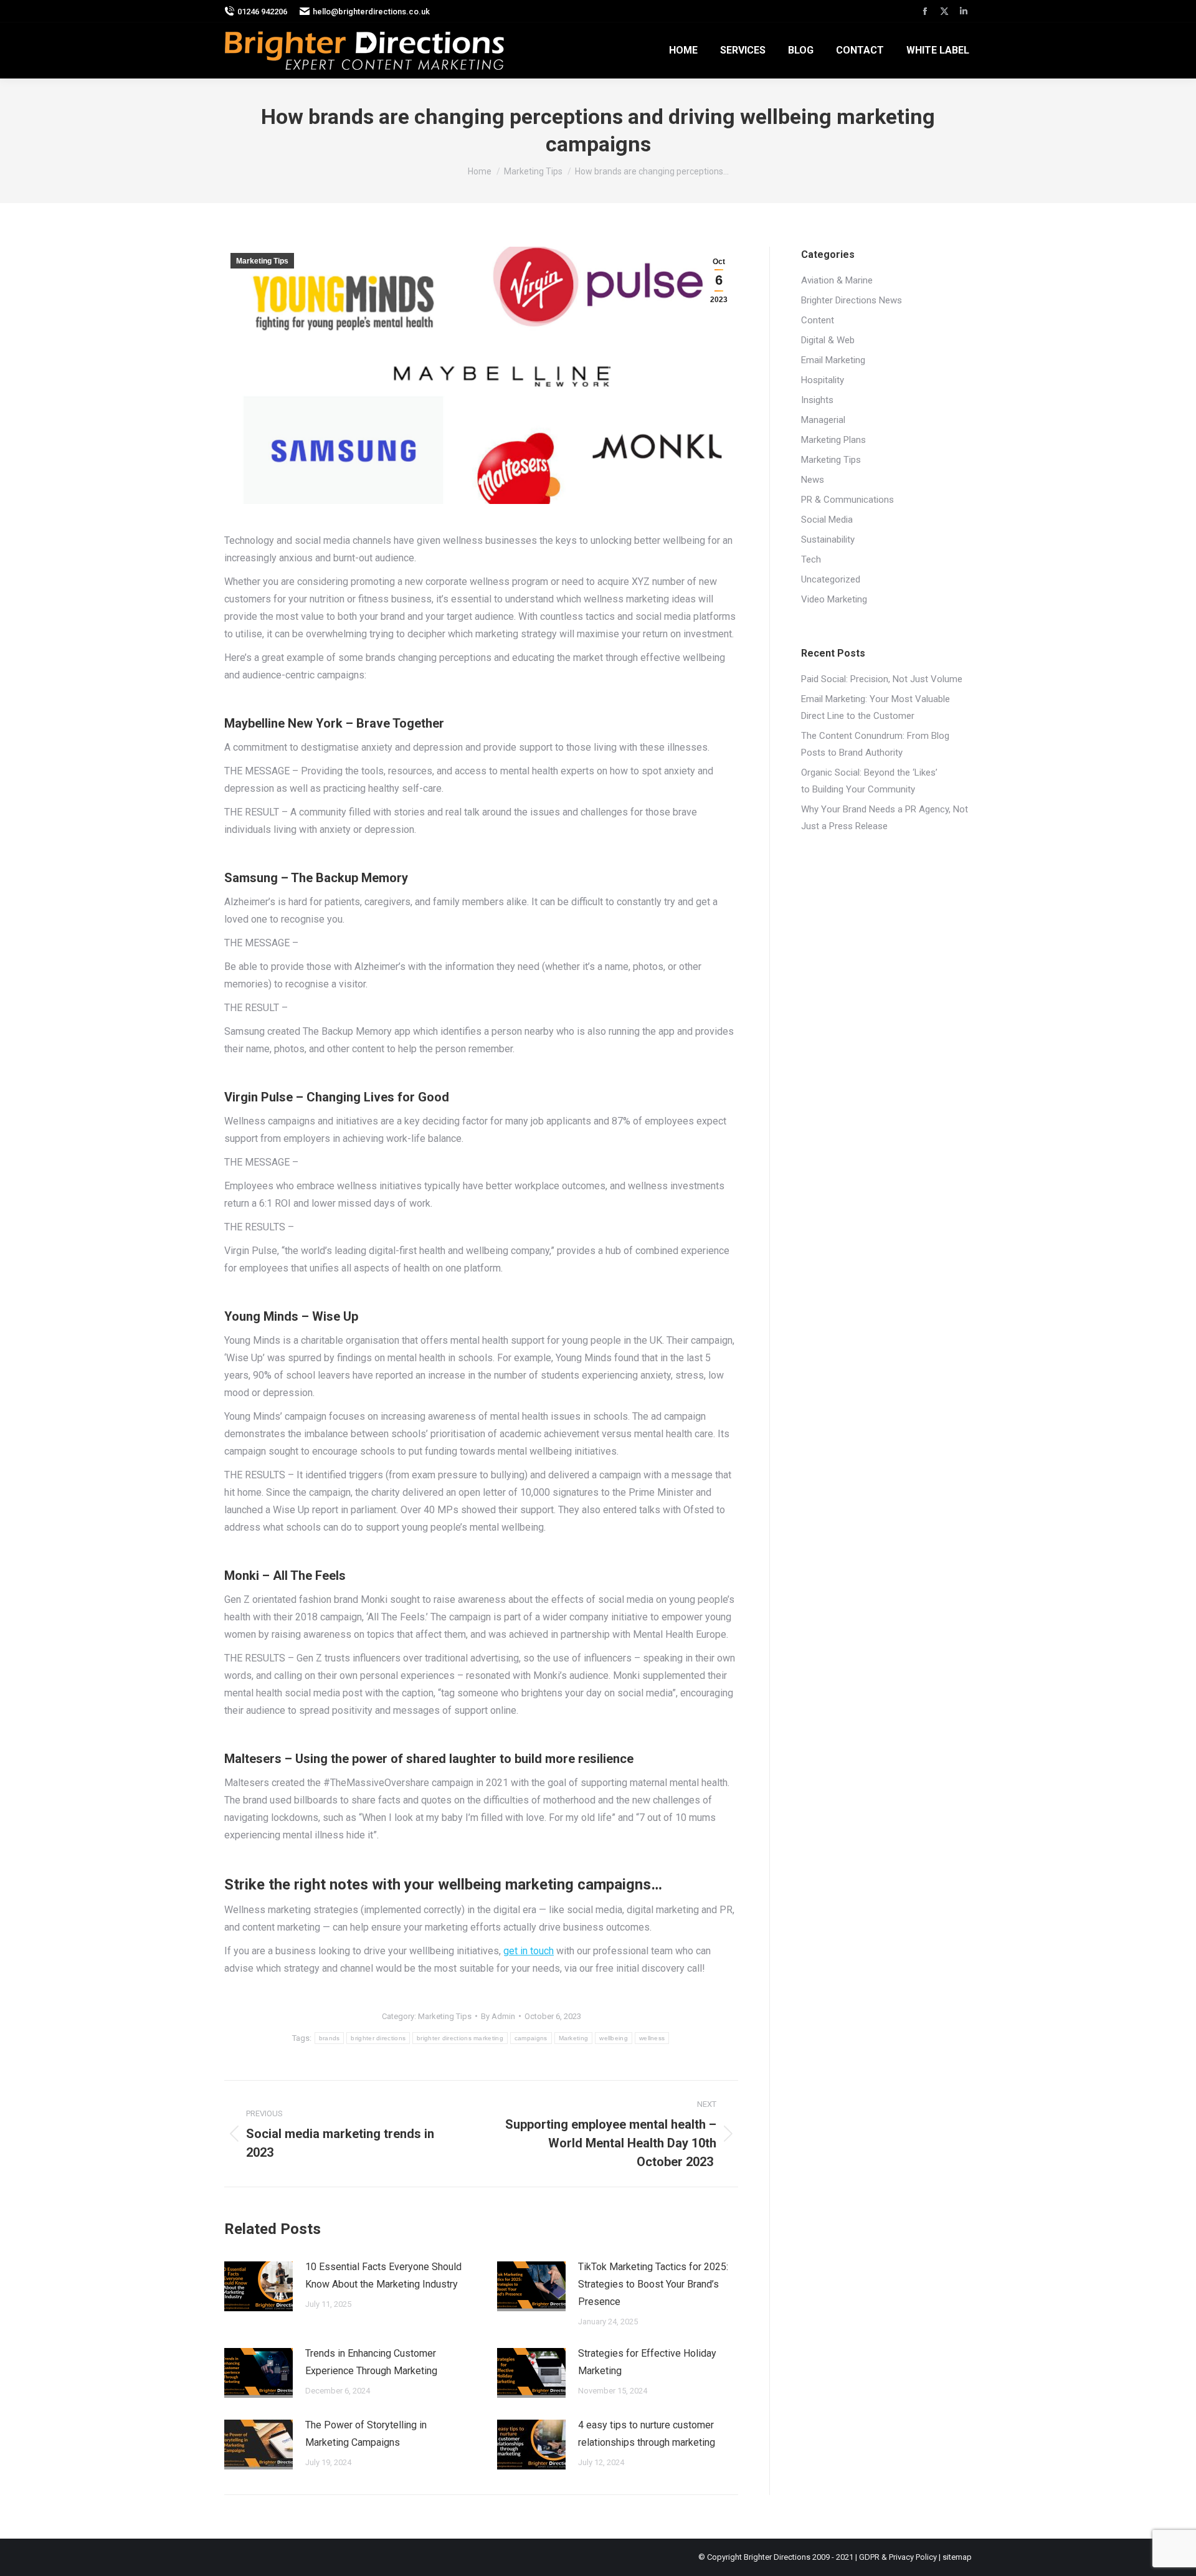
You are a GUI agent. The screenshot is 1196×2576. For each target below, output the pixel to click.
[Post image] (259, 2286)
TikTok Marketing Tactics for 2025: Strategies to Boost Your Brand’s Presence (653, 2284)
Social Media (827, 520)
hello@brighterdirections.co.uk (371, 12)
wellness (652, 2038)
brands (330, 2038)
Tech (811, 559)
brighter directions (378, 2038)
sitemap (957, 2557)
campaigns (531, 2038)
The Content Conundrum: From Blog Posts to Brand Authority (875, 744)
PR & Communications (847, 500)
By (498, 2016)
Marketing (574, 2038)
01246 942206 (262, 12)
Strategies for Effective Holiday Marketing (647, 2362)
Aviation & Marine (837, 280)
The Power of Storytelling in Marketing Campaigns (366, 2434)
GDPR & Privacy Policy (898, 2557)
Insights (817, 400)
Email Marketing (833, 360)
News (813, 480)
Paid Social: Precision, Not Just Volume (882, 679)
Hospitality (823, 380)
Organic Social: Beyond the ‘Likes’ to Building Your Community (869, 781)
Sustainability (828, 539)
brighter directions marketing (460, 2038)
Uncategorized (831, 579)
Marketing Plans (833, 440)
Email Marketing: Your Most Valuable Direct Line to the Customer (876, 707)
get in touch (529, 1951)
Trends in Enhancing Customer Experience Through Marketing (371, 2362)
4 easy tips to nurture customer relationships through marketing (647, 2434)
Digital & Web (828, 340)
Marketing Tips (262, 261)
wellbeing (614, 2038)
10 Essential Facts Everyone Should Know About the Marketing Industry (383, 2275)
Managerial (823, 420)
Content (818, 320)
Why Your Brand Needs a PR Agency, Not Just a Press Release (885, 818)
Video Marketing (834, 599)
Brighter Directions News (852, 300)
